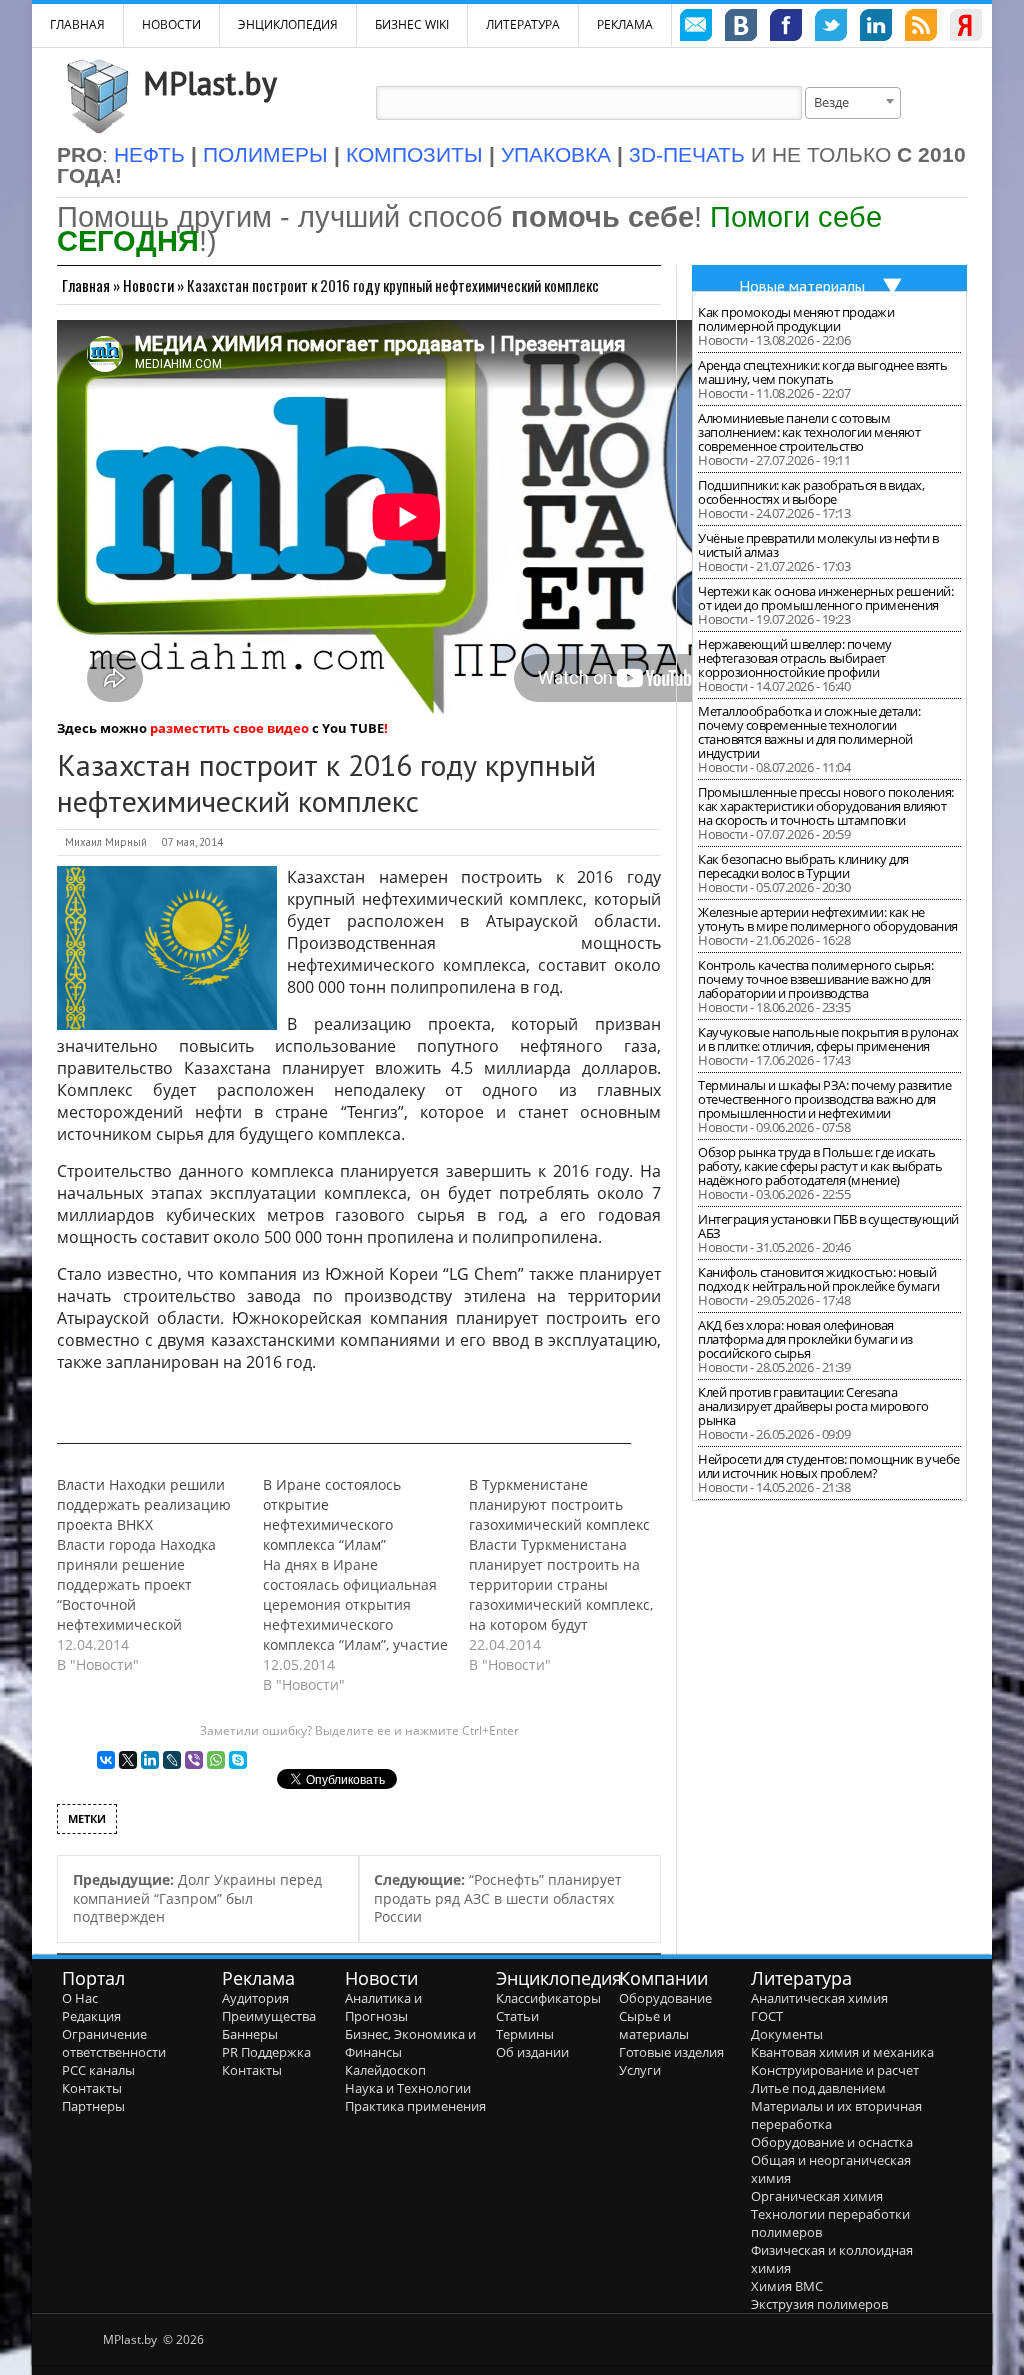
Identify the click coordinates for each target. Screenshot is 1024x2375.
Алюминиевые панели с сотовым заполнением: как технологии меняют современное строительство (809, 432)
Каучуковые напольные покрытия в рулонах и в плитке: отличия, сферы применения (828, 1039)
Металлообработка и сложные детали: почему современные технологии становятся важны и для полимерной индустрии (809, 732)
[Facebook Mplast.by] (786, 28)
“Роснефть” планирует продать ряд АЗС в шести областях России (498, 1898)
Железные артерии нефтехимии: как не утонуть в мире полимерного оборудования (828, 919)
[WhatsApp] (216, 1760)
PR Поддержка (266, 2052)
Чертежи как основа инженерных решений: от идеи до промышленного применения (825, 598)
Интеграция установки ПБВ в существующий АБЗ (828, 1226)
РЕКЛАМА (625, 24)
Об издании (532, 2052)
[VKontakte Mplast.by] (741, 28)
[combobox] (853, 103)
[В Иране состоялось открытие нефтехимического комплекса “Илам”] (366, 1585)
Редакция (91, 2016)
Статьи (517, 2016)
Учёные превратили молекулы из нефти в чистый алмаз (818, 545)
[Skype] (238, 1760)
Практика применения (415, 2106)
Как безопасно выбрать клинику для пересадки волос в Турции (803, 866)
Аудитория (255, 1998)
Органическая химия (817, 2196)
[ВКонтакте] (106, 1760)
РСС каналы (98, 2070)
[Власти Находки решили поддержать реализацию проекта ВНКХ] (160, 1575)
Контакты (92, 2088)
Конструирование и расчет (835, 2070)
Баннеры (250, 2034)
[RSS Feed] (921, 28)
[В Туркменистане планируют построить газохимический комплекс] (572, 1575)
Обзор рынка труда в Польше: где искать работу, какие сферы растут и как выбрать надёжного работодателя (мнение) (820, 1166)
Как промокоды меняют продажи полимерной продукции (796, 319)
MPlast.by (210, 83)
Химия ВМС (787, 2286)
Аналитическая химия (819, 1998)
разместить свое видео (229, 728)
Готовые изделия (671, 2052)
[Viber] (194, 1760)
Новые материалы (802, 286)
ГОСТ (767, 2016)
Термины (525, 2034)
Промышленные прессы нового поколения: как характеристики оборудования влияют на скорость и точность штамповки (826, 806)
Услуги (640, 2070)
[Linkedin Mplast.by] (876, 28)
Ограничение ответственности (114, 2043)
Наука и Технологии (408, 2088)
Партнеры (93, 2106)
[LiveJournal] (172, 1760)
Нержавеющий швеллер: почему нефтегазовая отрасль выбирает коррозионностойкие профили (795, 658)
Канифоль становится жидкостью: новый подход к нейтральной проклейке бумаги (819, 1279)
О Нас (80, 1998)
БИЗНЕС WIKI (412, 24)
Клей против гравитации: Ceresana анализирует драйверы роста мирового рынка (813, 1406)
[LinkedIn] (150, 1760)
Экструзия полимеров (819, 2304)
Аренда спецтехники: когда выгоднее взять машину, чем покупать (822, 372)
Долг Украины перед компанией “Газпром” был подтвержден (197, 1898)
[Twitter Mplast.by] (831, 28)
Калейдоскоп (385, 2070)
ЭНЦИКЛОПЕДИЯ (288, 24)
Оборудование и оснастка (832, 2142)
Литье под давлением (818, 2088)
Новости (171, 24)
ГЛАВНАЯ (77, 24)
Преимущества (269, 2016)
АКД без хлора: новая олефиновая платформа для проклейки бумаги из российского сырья (805, 1339)
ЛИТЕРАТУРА (523, 24)
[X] (128, 1760)
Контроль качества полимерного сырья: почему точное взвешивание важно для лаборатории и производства (815, 979)
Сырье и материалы (654, 2025)
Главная (86, 285)
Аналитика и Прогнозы (383, 2007)
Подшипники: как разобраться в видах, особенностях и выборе (811, 492)
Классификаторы (548, 1998)
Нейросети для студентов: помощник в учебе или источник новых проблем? (829, 1466)
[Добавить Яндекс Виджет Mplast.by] (966, 28)
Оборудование (665, 1998)
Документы (787, 2034)
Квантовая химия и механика (842, 2052)
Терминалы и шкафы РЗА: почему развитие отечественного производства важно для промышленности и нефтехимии (824, 1099)
